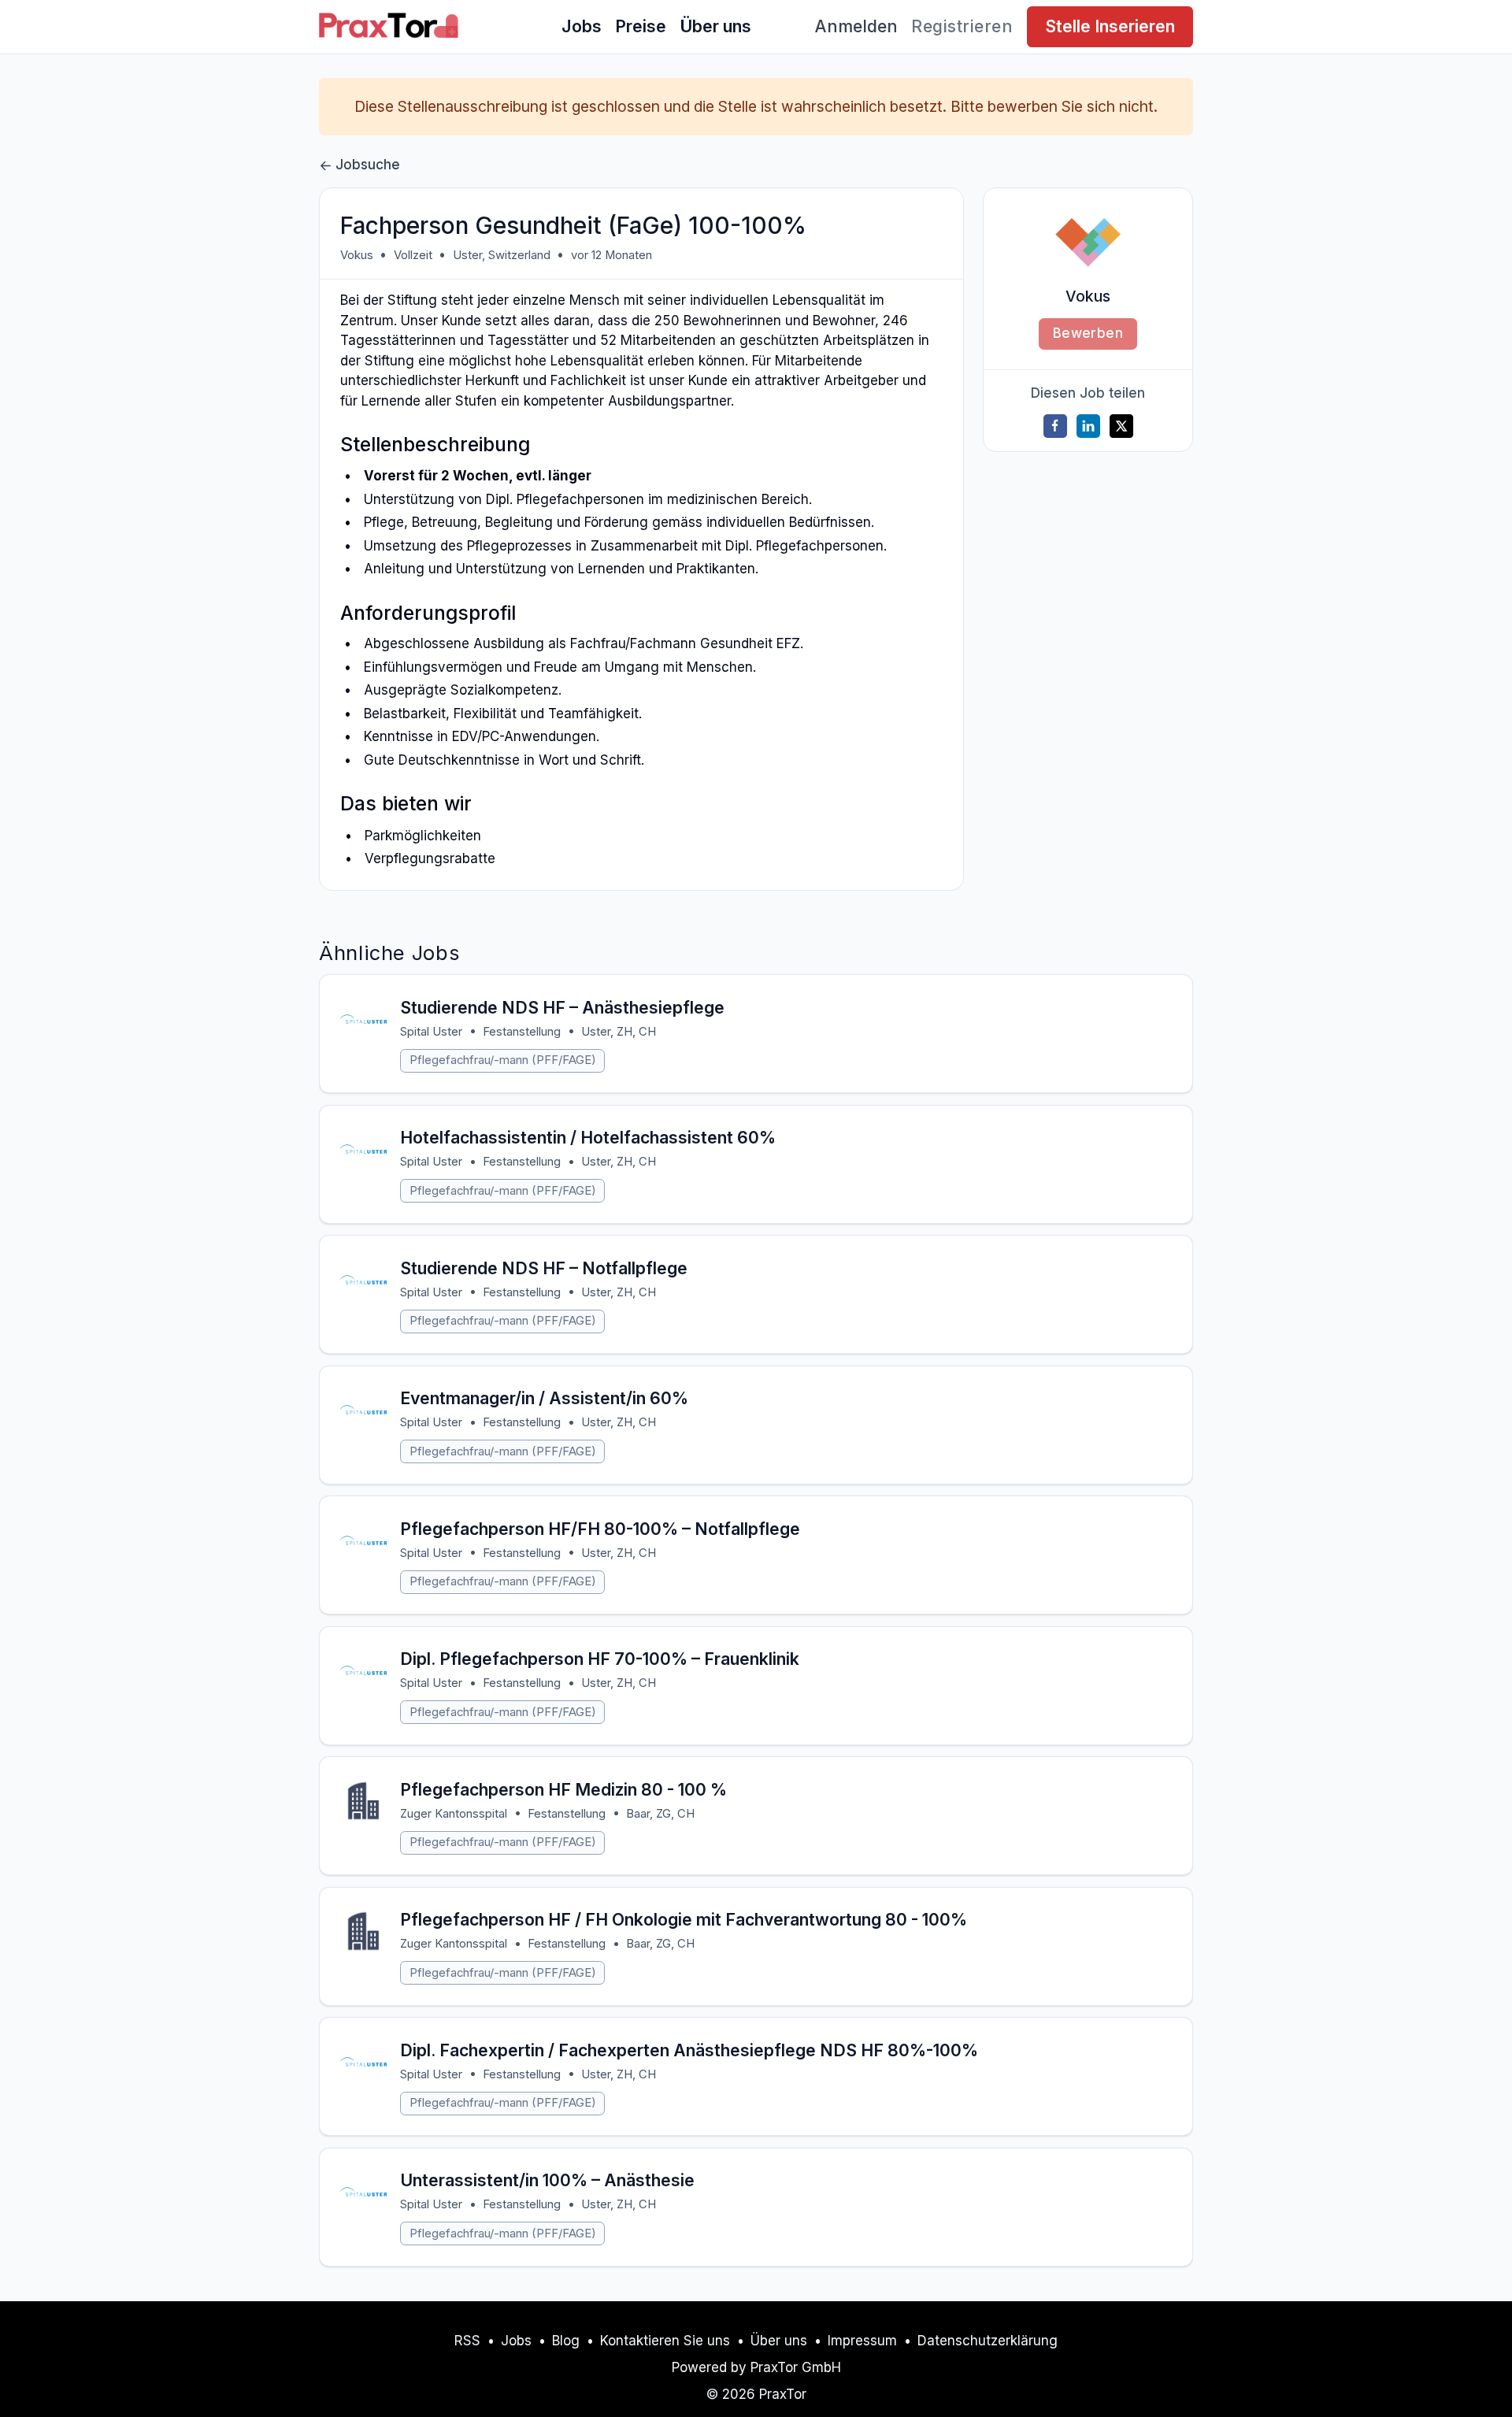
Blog (566, 2341)
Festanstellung (522, 1032)
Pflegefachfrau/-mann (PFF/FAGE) (503, 1060)
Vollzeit (413, 255)
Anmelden (856, 26)
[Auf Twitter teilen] (1121, 426)
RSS (467, 2341)
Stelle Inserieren (1110, 26)
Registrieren (962, 26)
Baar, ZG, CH (660, 1814)
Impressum (862, 2341)
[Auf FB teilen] (1055, 426)
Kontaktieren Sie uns (665, 2341)
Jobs (582, 26)
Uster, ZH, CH (619, 1032)
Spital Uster (431, 1032)
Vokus (357, 255)
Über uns (715, 26)
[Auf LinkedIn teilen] (1088, 426)
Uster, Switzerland (502, 255)
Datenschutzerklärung (988, 2341)
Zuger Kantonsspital (454, 1814)
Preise (641, 26)
